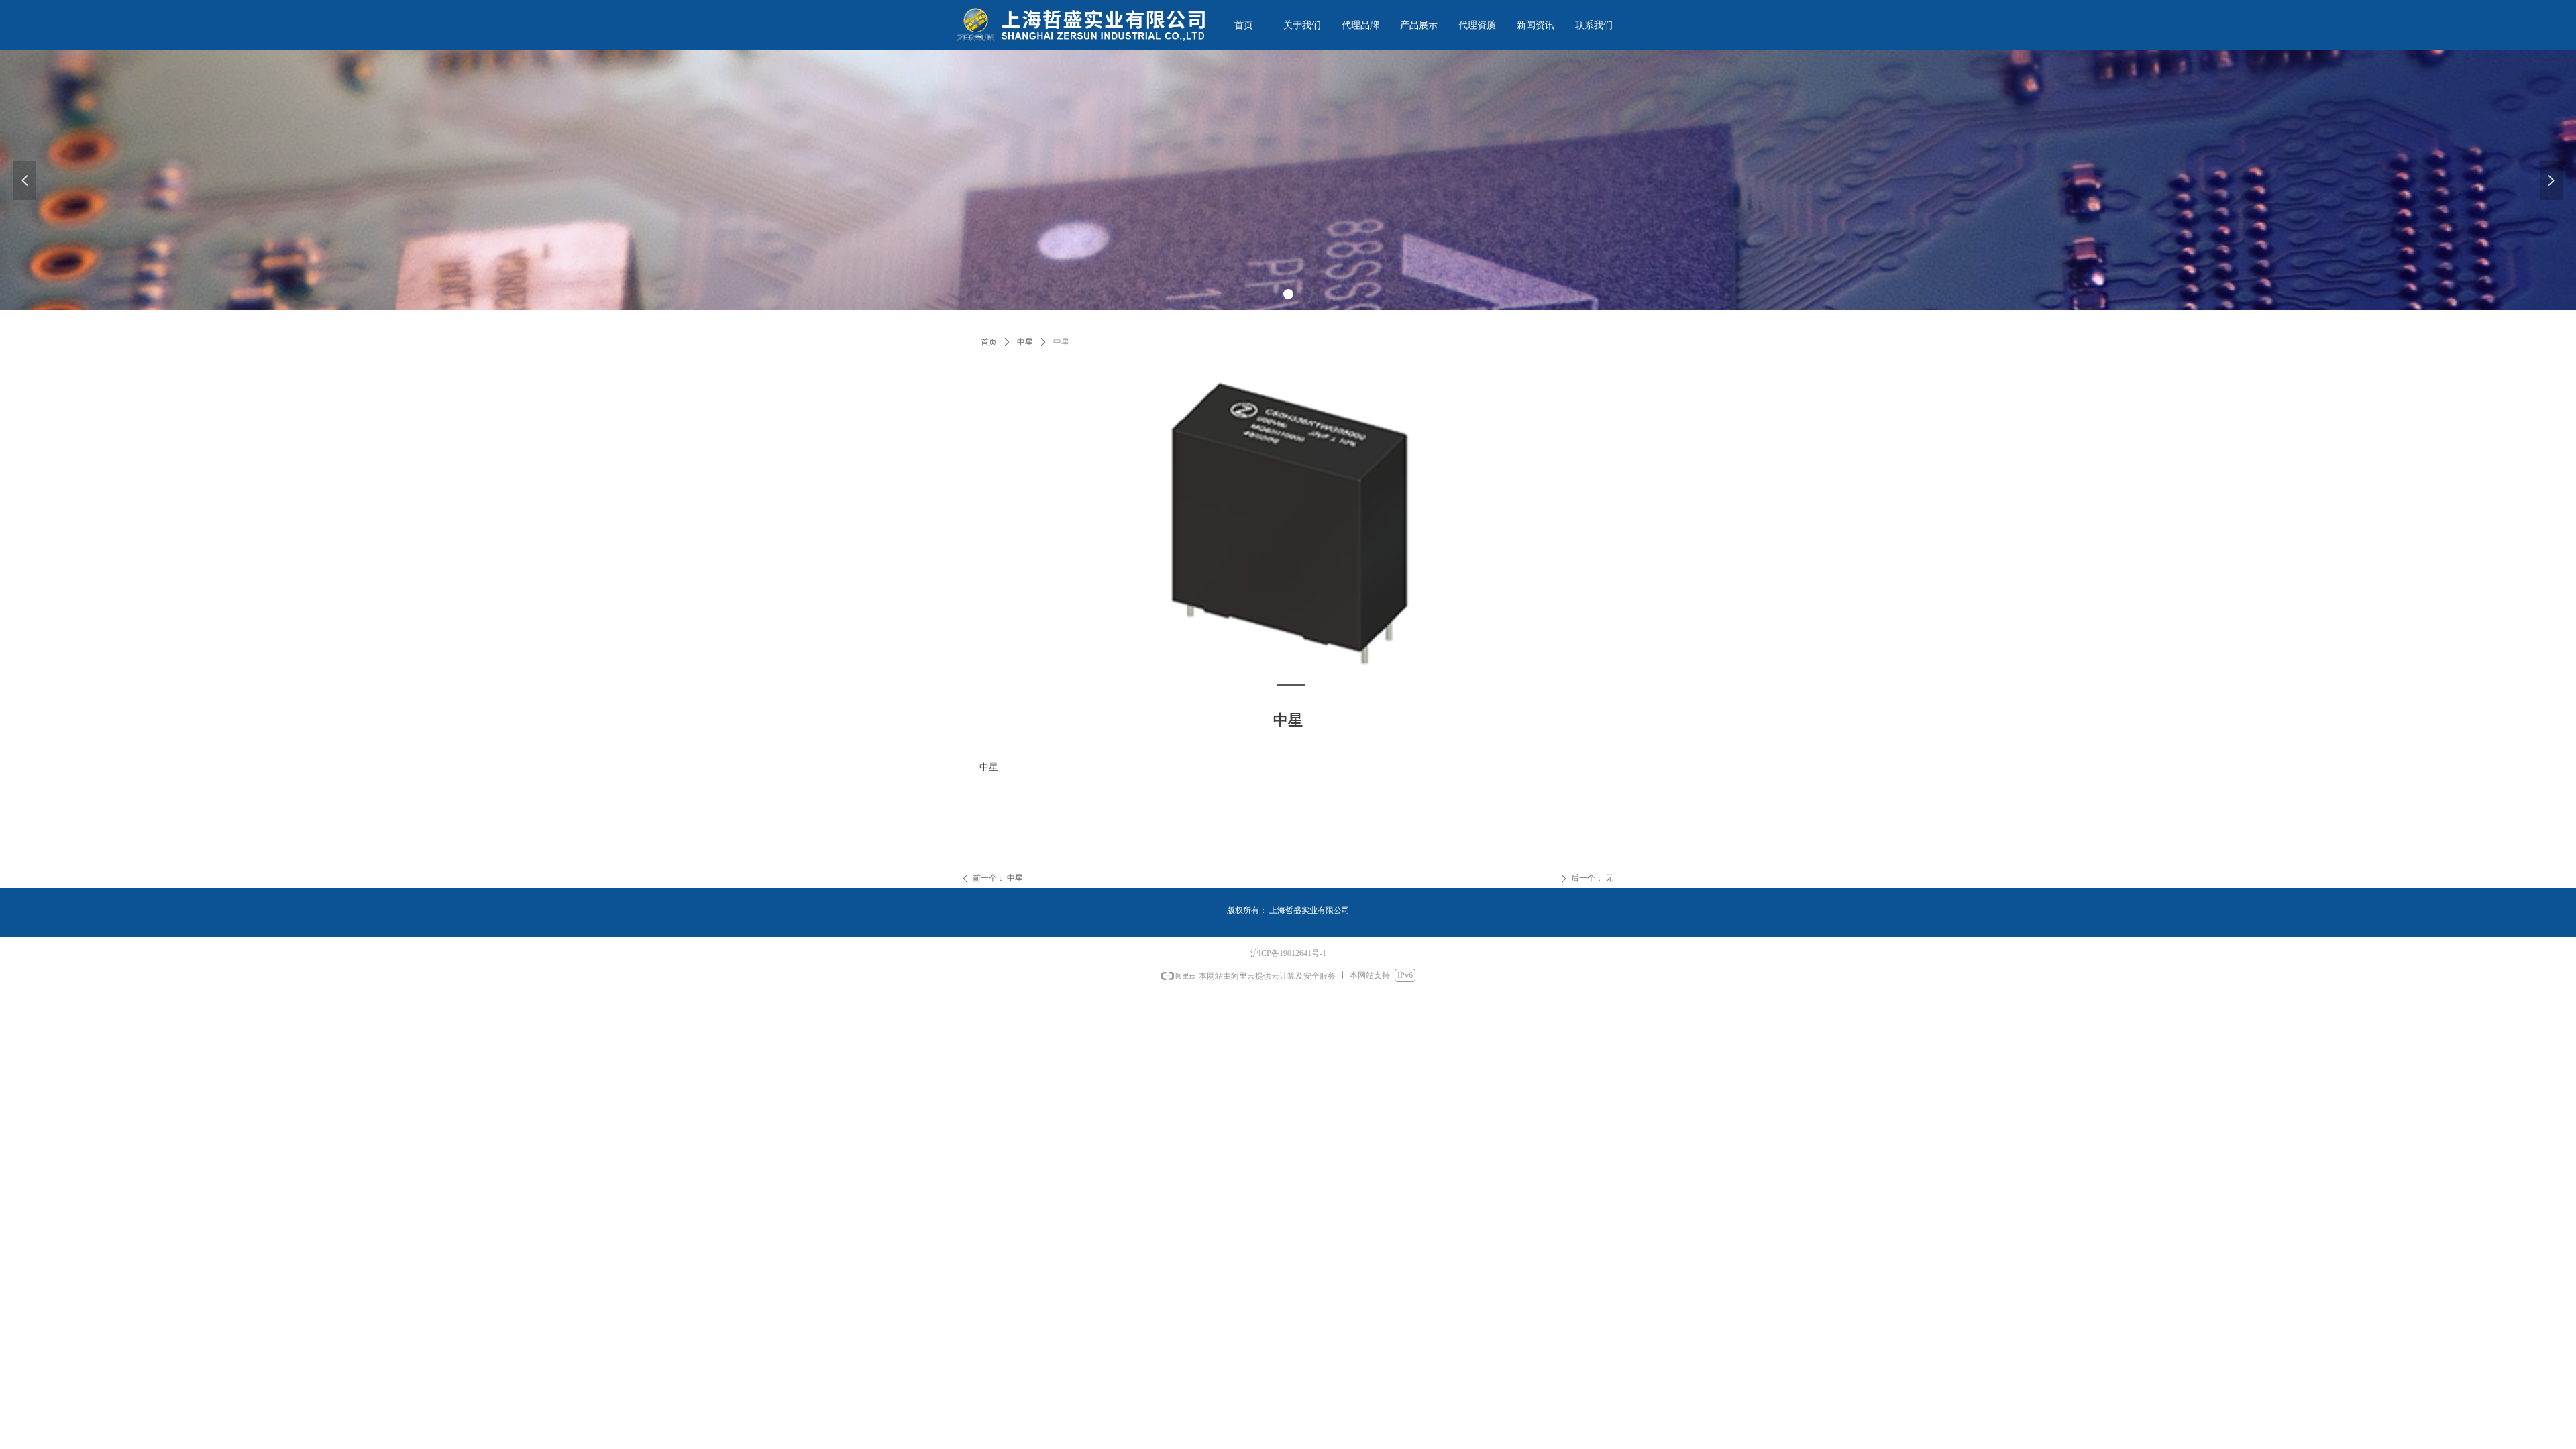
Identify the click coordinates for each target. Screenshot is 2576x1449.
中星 (1025, 342)
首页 (989, 342)
